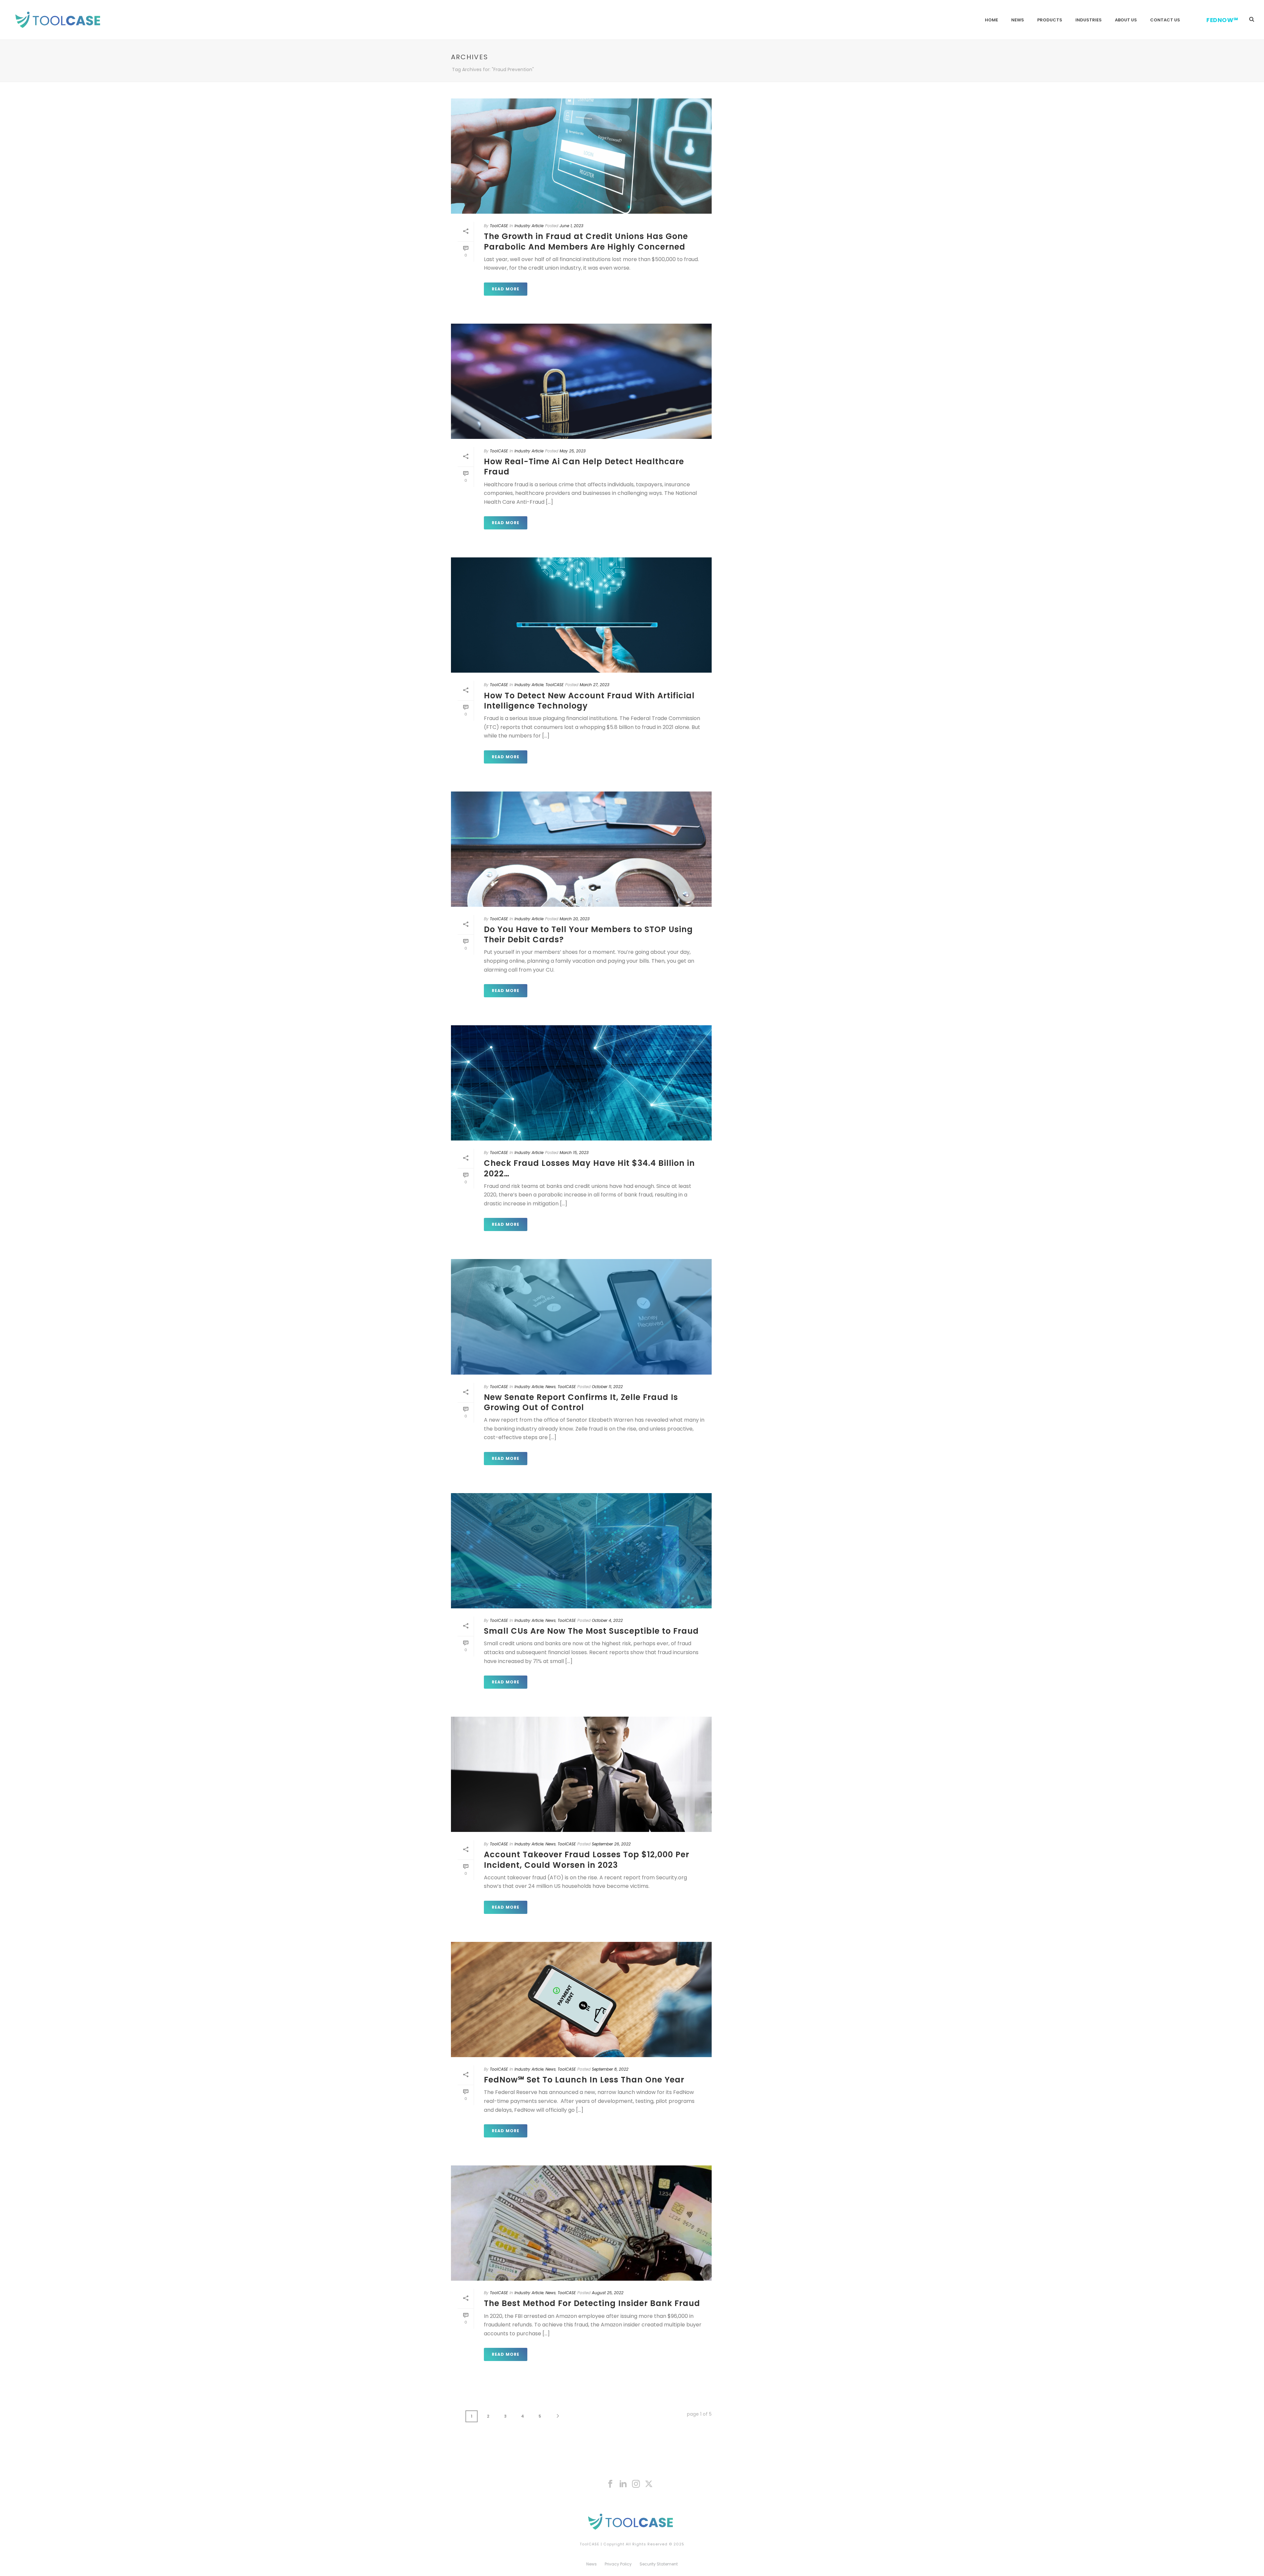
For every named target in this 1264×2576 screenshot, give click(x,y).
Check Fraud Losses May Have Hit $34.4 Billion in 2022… (589, 1168)
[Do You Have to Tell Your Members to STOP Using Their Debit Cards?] (581, 849)
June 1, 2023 (571, 226)
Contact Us (1165, 20)
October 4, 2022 (607, 1620)
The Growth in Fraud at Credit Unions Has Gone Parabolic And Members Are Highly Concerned (586, 241)
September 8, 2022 (610, 2069)
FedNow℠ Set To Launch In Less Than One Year (584, 2080)
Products (1050, 20)
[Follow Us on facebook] (610, 2484)
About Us (1126, 20)
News (1018, 20)
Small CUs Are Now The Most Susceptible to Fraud (591, 1631)
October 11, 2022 (607, 1387)
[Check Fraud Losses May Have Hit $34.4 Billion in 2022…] (581, 1083)
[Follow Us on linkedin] (623, 2484)
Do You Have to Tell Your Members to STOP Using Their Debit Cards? (588, 934)
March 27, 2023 (594, 685)
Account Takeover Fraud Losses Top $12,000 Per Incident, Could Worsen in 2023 (587, 1860)
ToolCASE (499, 226)
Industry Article (529, 226)
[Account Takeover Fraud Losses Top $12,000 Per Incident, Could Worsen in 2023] (581, 1774)
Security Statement (659, 2564)
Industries (1089, 20)
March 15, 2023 (574, 1153)
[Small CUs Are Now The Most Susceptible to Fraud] (581, 1551)
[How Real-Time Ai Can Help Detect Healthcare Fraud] (581, 381)
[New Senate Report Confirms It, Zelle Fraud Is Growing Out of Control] (581, 1317)
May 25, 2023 (573, 451)
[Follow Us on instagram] (636, 2484)
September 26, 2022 (611, 1844)
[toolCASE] (632, 2521)
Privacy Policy (618, 2564)
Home (991, 20)
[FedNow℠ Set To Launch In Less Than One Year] (581, 1999)
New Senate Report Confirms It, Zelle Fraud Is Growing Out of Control (581, 1402)
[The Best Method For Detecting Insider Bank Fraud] (581, 2223)
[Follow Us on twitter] (649, 2484)
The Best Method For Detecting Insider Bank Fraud (592, 2303)
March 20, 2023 (575, 919)
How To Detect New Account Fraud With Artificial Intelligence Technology (589, 701)
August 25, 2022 (608, 2293)
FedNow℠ (1222, 20)
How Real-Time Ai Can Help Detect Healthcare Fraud (584, 467)
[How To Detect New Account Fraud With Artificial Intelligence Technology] (581, 615)
